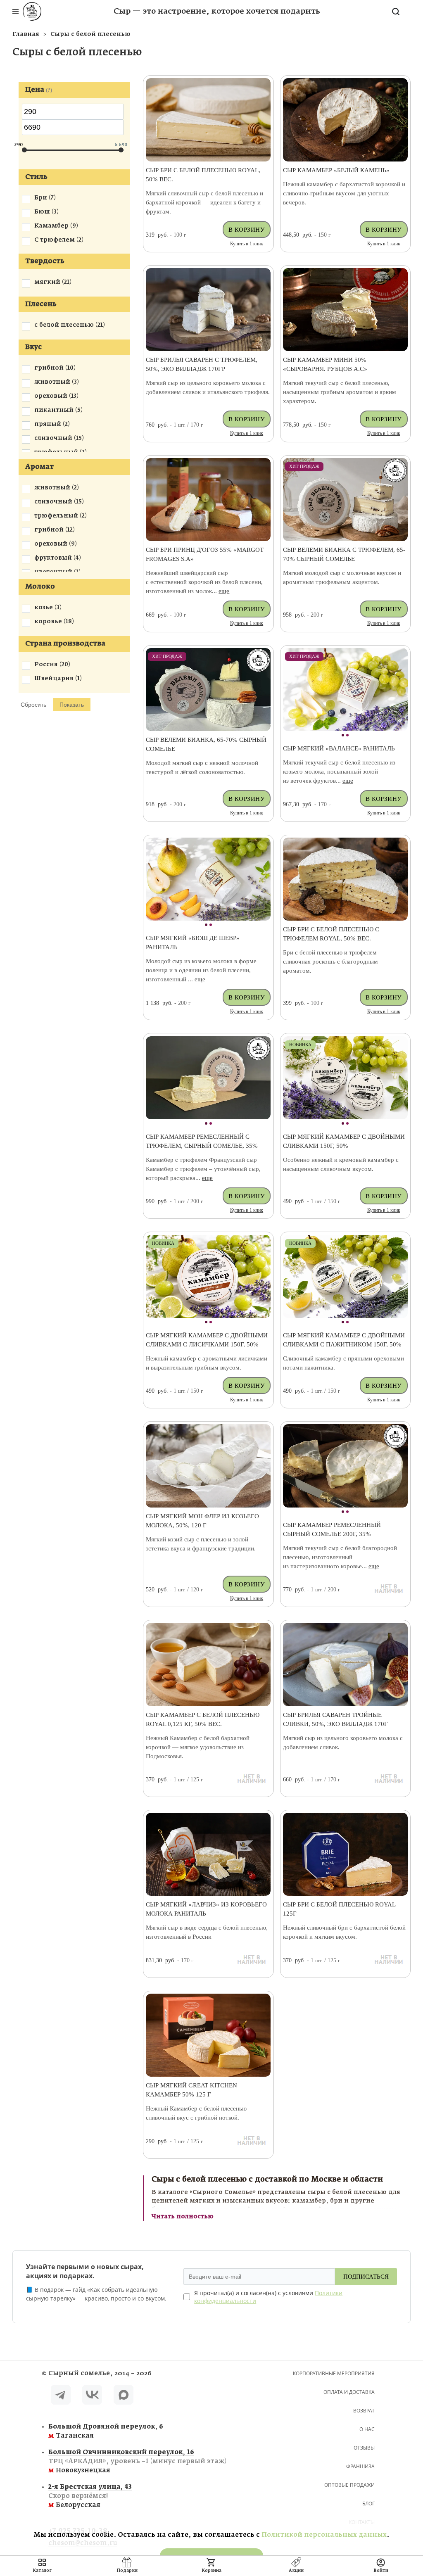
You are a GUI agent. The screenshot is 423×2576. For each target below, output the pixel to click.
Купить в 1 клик (247, 244)
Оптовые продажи (349, 2485)
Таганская (106, 2431)
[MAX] (124, 2396)
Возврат (364, 2411)
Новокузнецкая (114, 2461)
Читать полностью (183, 2217)
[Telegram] (61, 2396)
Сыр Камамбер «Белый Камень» (336, 170)
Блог (368, 2504)
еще (224, 591)
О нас (367, 2429)
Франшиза (360, 2466)
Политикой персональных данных (324, 2535)
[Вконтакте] (92, 2396)
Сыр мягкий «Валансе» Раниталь (339, 748)
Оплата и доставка (349, 2392)
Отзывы (364, 2448)
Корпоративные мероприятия (334, 2373)
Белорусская (90, 2496)
